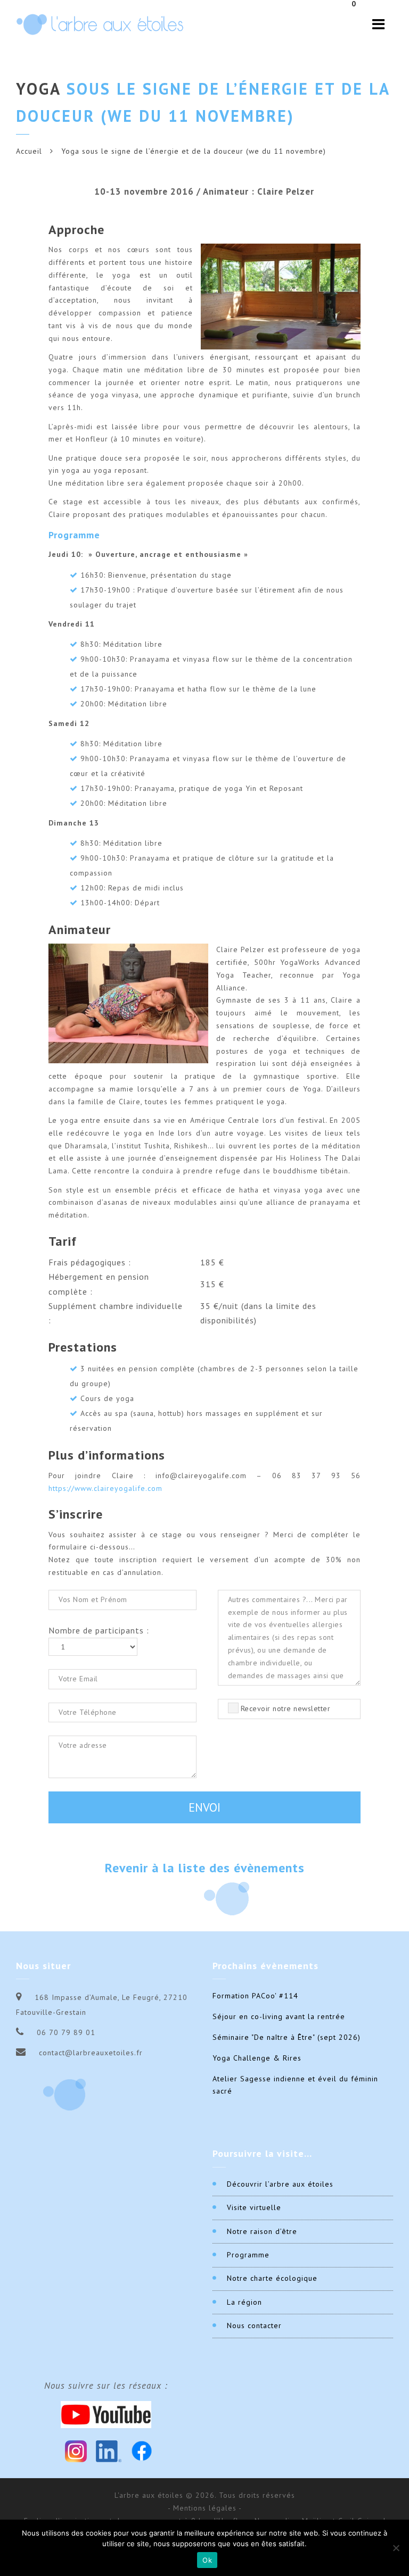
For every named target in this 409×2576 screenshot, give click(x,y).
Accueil (29, 151)
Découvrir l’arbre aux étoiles (280, 2184)
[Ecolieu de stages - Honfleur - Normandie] (100, 24)
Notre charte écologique (272, 2278)
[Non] (396, 2548)
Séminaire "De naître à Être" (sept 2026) (287, 2037)
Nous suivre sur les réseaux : (106, 2386)
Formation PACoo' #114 (255, 1996)
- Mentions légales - (205, 2508)
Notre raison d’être (262, 2231)
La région (244, 2302)
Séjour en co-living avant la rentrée (279, 2016)
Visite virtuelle (254, 2207)
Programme (248, 2255)
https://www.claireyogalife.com (105, 1488)
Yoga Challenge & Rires (257, 2058)
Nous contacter (254, 2325)
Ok (207, 2560)
